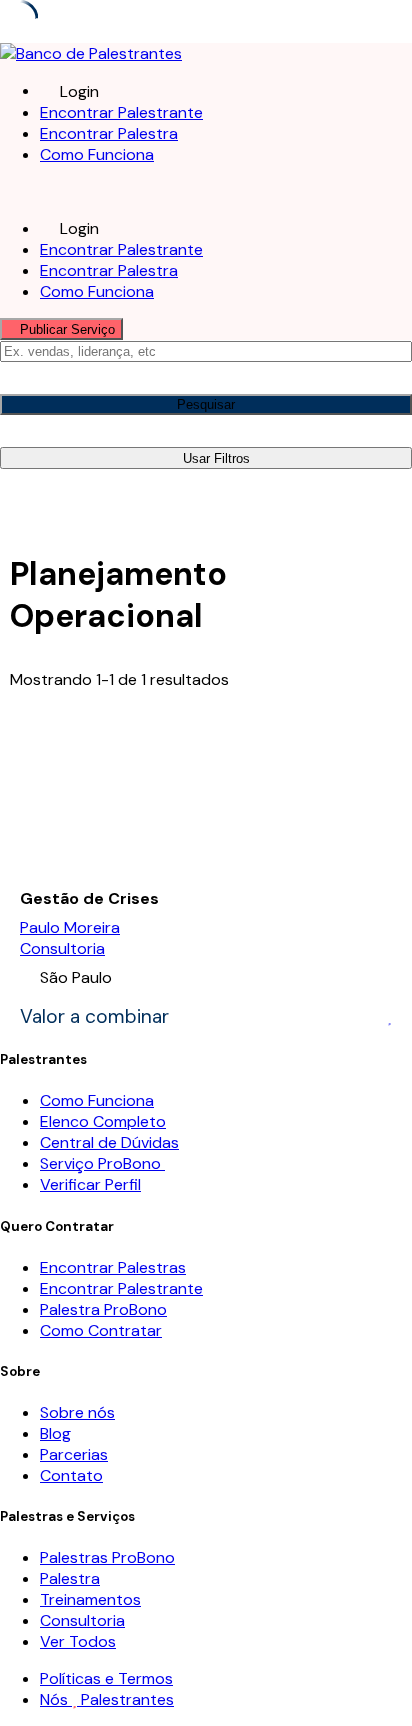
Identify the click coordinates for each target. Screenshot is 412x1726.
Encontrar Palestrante (121, 112)
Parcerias (74, 1454)
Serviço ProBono (102, 1163)
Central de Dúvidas (109, 1142)
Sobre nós (77, 1412)
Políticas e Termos (106, 1678)
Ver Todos (78, 1641)
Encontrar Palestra (109, 133)
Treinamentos (90, 1599)
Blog (55, 1433)
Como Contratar (101, 1330)
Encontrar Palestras (113, 1267)
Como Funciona (97, 154)
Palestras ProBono (107, 1557)
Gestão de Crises (89, 898)
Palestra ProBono (103, 1309)
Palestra (70, 1578)
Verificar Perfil (90, 1184)
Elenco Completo (103, 1121)
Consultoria (62, 948)
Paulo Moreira (70, 927)
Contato (71, 1475)
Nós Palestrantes (107, 1699)
